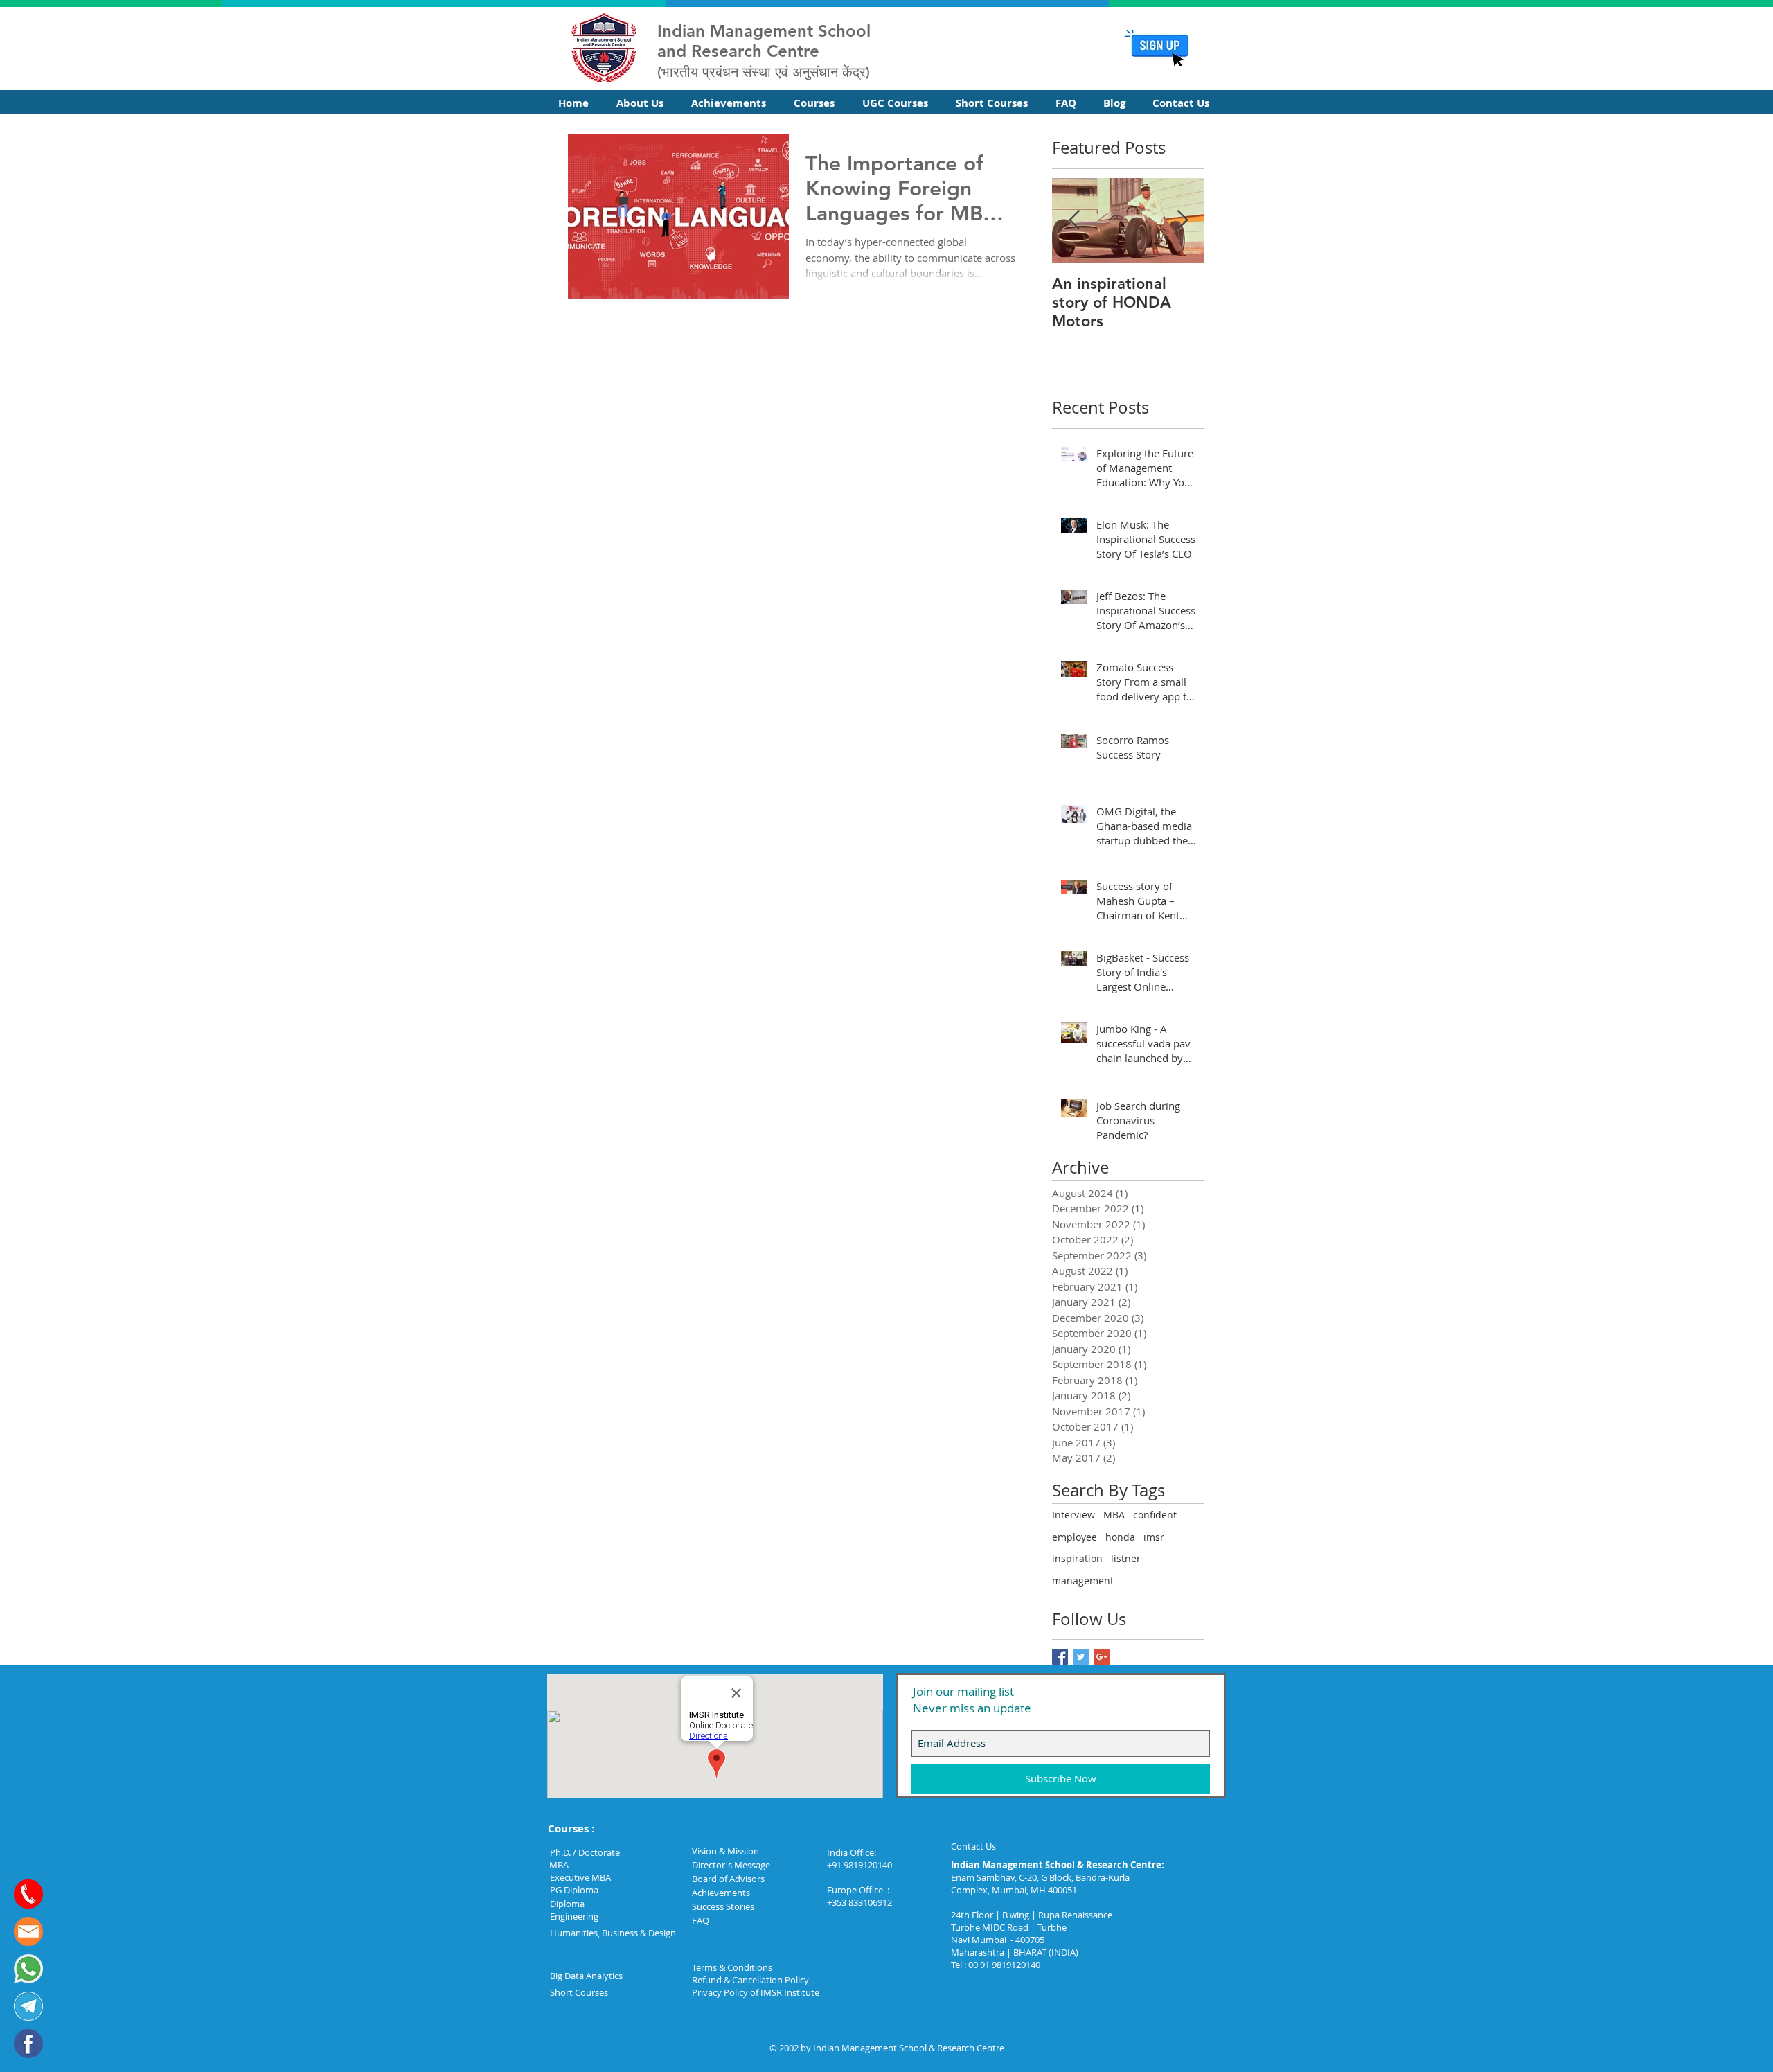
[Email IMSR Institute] (28, 1931)
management (1083, 1580)
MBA (1114, 1515)
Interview (1073, 1515)
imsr (1154, 1537)
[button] (643, 103)
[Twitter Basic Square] (1081, 1657)
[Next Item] (1182, 221)
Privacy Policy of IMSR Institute (756, 1992)
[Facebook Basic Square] (1060, 1657)
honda (1120, 1537)
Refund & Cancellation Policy (750, 1980)
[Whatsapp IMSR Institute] (28, 1969)
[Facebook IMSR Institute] (28, 2044)
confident (1155, 1515)
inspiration (1077, 1558)
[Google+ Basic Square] (1102, 1657)
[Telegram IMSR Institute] (28, 2006)
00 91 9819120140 (1004, 1965)
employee (1075, 1537)
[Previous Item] (1074, 221)
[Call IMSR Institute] (28, 1894)
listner (1126, 1558)
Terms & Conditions (732, 1967)
